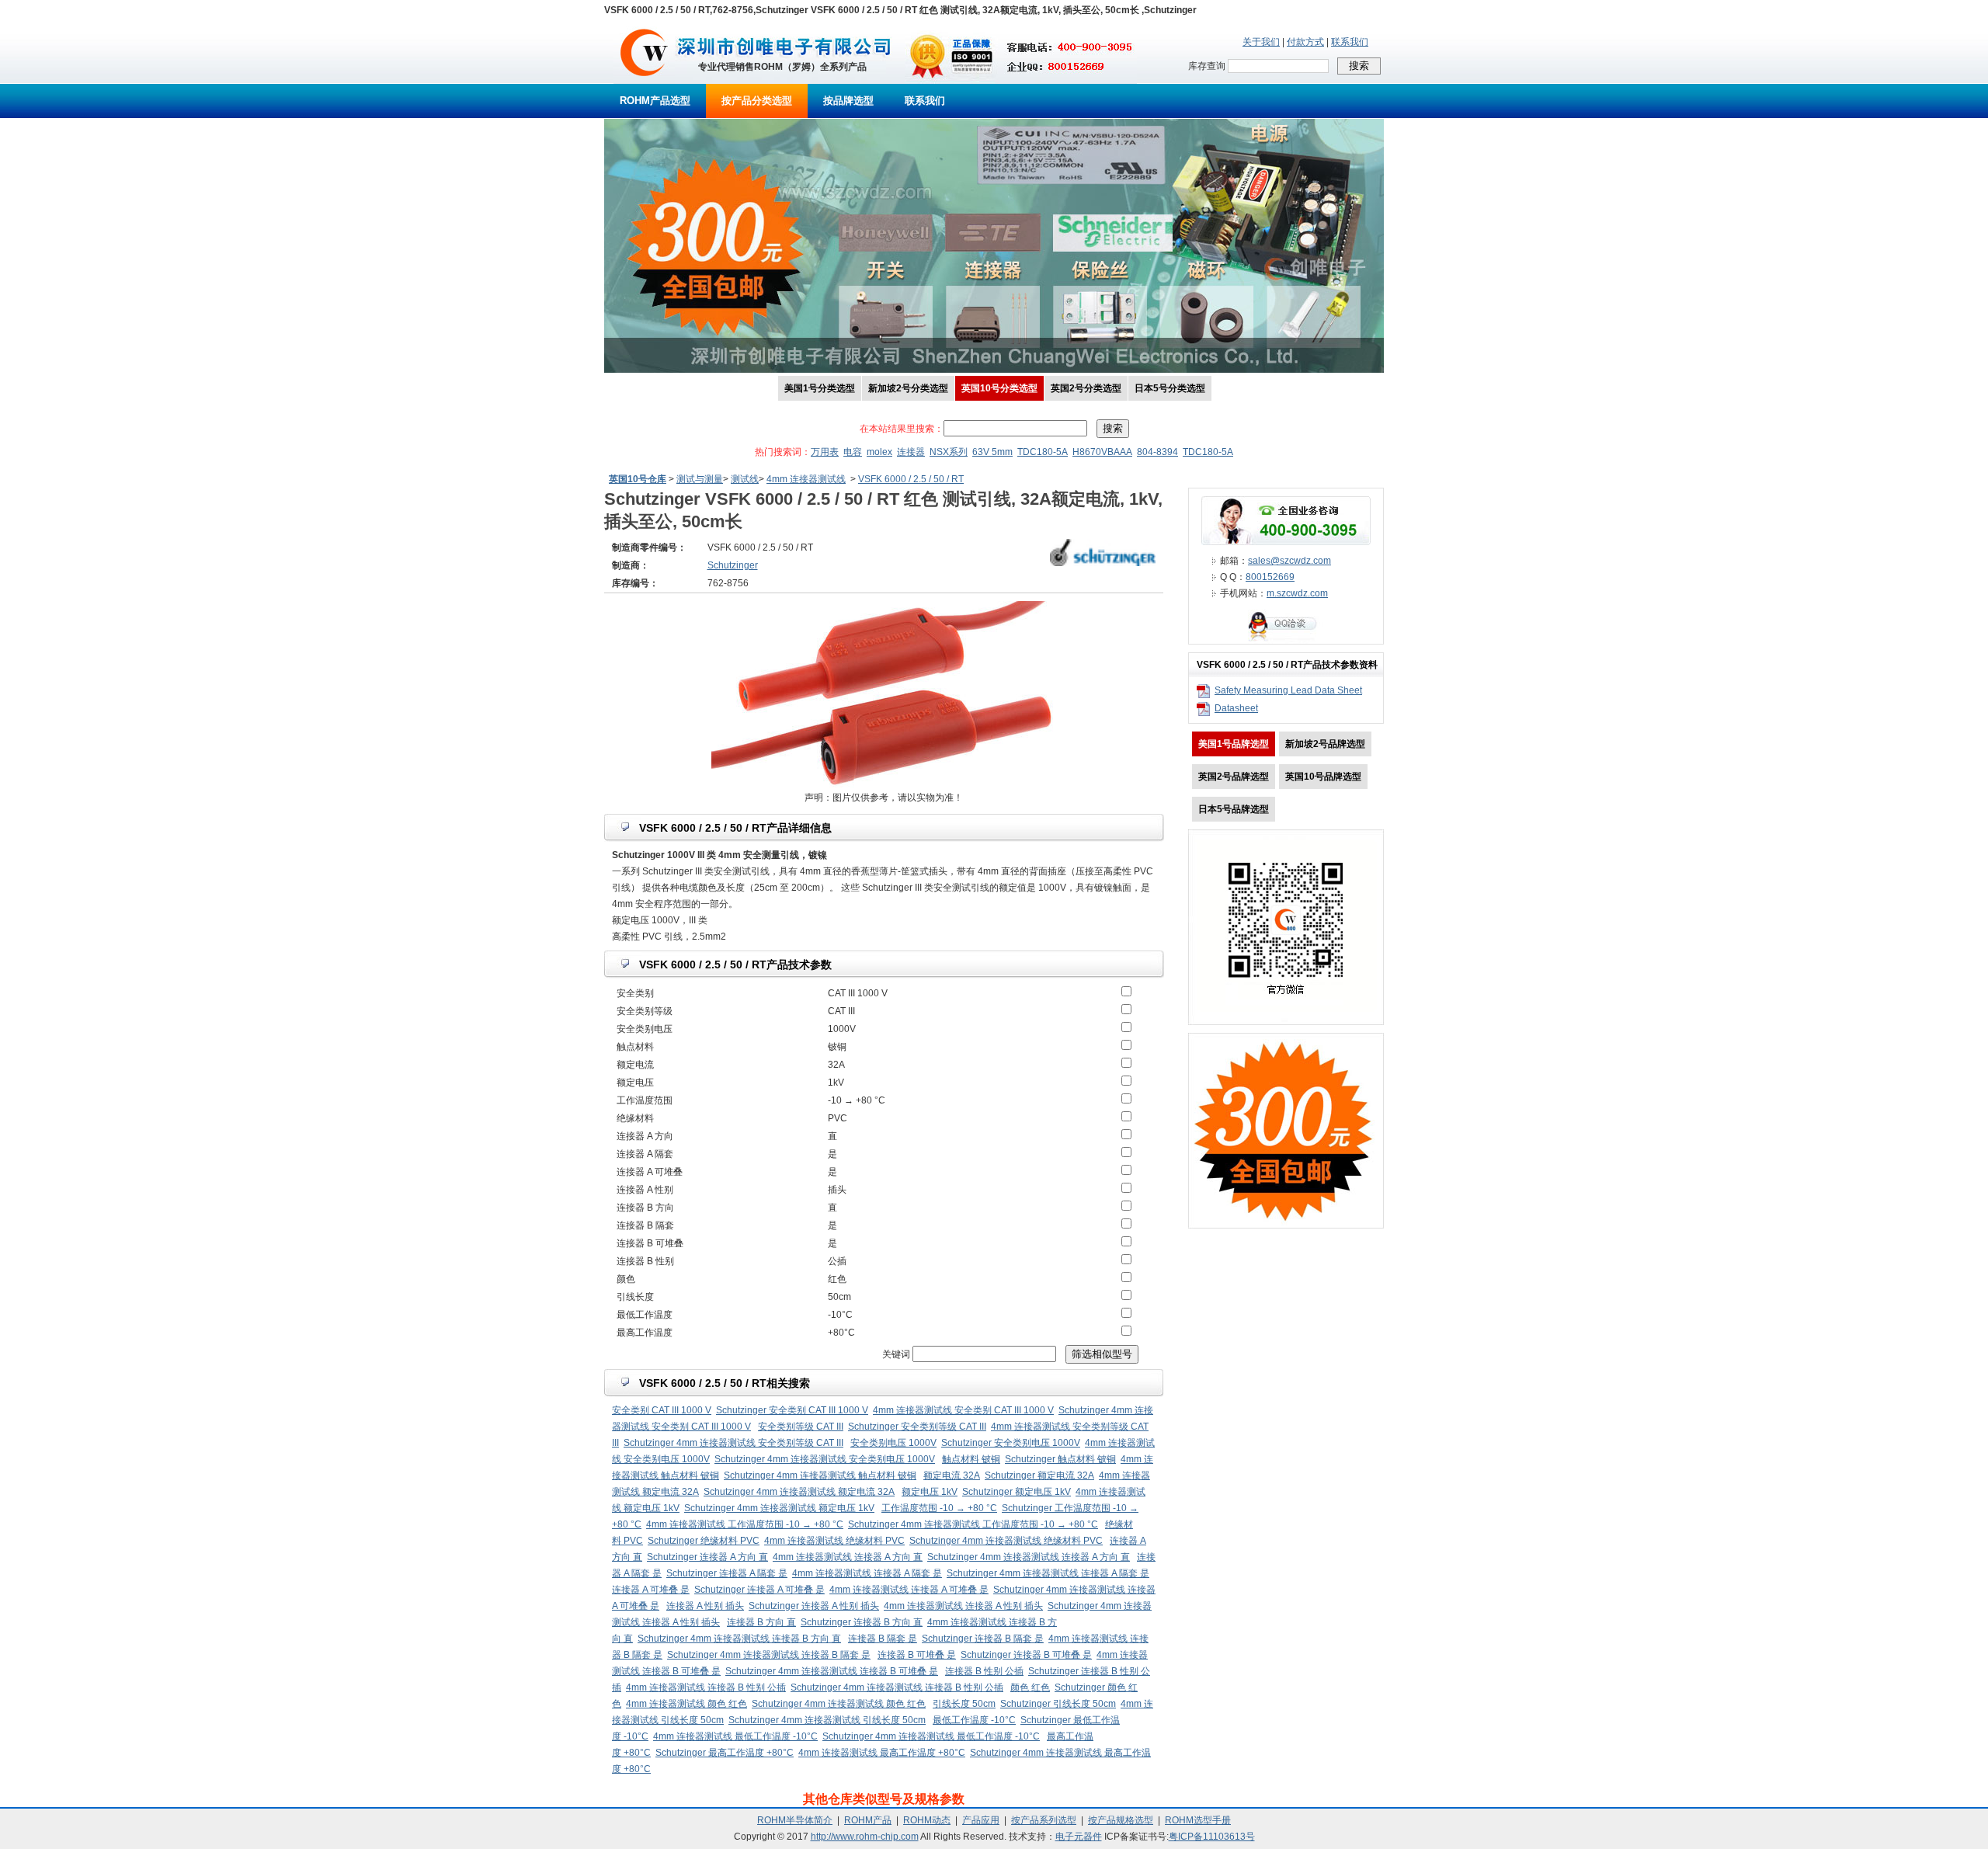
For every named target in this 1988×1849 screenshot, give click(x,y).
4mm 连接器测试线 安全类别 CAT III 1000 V (963, 1410)
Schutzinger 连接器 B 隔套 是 (983, 1639)
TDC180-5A (1043, 452)
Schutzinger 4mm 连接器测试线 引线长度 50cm (827, 1720)
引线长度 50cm (964, 1704)
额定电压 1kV (930, 1492)
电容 (853, 452)
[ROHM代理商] (644, 81)
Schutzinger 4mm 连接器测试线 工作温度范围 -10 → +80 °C (973, 1524)
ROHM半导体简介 (795, 1820)
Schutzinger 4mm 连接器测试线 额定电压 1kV (779, 1508)
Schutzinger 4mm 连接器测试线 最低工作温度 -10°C (931, 1736)
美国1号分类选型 (820, 388)
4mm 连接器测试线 (806, 479)
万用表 (825, 452)
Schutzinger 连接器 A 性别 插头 (814, 1606)
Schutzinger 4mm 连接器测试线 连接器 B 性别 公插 (897, 1687)
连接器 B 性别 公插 (984, 1671)
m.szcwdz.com (1297, 593)
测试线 (745, 479)
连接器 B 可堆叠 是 (917, 1655)
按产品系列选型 (1044, 1820)
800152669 (1270, 577)
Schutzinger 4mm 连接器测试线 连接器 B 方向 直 (739, 1639)
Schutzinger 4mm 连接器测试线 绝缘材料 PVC (1006, 1541)
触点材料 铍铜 (971, 1459)
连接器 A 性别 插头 (705, 1606)
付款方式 (1305, 42)
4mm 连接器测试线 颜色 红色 (686, 1704)
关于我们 (1261, 42)
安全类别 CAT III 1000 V (662, 1410)
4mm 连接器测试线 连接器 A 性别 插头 (963, 1606)
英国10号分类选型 (999, 388)
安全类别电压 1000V (893, 1443)
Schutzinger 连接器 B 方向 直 (862, 1622)
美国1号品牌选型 (1234, 744)
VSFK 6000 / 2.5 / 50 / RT (911, 479)
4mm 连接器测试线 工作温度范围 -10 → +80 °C (745, 1524)
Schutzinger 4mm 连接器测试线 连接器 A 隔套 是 (1048, 1573)
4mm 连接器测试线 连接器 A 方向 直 (848, 1557)
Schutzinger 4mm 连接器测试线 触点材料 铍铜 (820, 1475)
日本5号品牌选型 (1234, 809)
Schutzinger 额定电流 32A (1039, 1475)
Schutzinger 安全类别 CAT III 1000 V (792, 1410)
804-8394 (1157, 452)
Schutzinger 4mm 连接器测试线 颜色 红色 (839, 1704)
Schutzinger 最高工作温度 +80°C (725, 1753)
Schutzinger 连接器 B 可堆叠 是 (1026, 1655)
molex (879, 452)
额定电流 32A (952, 1475)
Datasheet (1236, 708)
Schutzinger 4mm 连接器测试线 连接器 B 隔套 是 (769, 1655)
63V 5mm (992, 452)
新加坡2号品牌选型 (1325, 744)
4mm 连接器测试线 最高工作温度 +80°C (882, 1753)
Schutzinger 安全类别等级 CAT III (917, 1427)
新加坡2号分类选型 (908, 388)
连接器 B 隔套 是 (883, 1639)
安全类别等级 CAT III (801, 1427)
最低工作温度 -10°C (974, 1720)
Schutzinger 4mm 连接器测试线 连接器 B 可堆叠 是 (832, 1671)
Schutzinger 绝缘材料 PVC (704, 1541)
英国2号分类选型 (1086, 388)
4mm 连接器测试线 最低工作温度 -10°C (735, 1736)
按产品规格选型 (1121, 1820)
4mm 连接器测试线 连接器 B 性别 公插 (706, 1687)
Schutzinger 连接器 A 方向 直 (707, 1557)
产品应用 (981, 1820)
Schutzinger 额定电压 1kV (1017, 1492)
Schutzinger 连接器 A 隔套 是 (727, 1573)
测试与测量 (700, 479)
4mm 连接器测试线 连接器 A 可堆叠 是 (909, 1590)
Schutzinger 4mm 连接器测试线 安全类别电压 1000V (825, 1459)
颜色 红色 (1030, 1687)
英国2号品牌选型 (1234, 777)
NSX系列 (949, 452)
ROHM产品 (868, 1820)
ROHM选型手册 (1198, 1820)
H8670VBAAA (1102, 452)
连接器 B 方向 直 (761, 1622)
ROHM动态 (927, 1820)
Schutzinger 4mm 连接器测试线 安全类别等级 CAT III (733, 1443)
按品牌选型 (848, 101)
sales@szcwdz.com (1289, 561)
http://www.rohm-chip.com (865, 1837)
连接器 (911, 452)
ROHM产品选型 (655, 101)
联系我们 (1350, 42)
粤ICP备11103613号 (1212, 1837)
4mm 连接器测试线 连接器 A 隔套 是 (867, 1573)
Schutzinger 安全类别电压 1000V (1011, 1443)
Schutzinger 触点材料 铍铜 (1060, 1459)
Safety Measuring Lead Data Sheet (1288, 690)
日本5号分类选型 (1170, 388)
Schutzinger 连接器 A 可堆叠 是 (759, 1590)
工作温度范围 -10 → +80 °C (939, 1508)
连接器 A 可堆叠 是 (651, 1590)
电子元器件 (1079, 1837)
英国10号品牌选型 (1323, 777)
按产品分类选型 (757, 101)
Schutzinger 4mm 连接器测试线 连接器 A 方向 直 (1029, 1557)
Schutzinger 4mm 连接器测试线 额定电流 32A (799, 1492)
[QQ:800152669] (1286, 641)
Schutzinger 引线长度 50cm (1058, 1704)
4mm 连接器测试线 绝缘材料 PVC (834, 1541)
